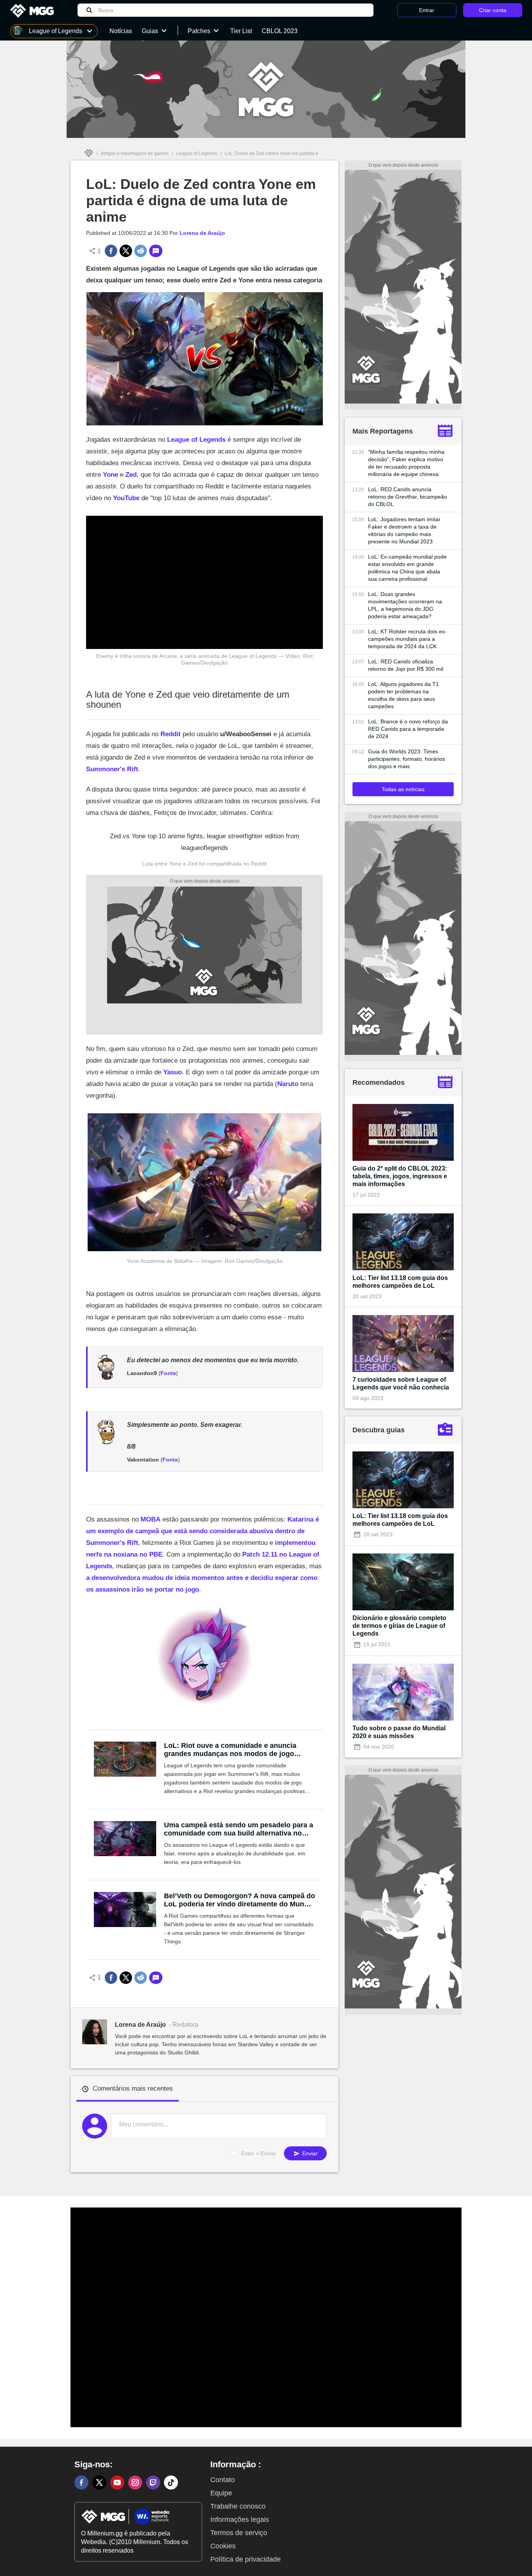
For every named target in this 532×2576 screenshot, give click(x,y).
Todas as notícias (403, 789)
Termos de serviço (239, 2533)
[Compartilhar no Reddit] (141, 251)
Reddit (171, 734)
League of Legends (197, 153)
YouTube (126, 498)
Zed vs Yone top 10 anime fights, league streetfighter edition (197, 836)
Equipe (221, 2493)
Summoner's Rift (112, 769)
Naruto (288, 1084)
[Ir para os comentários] (156, 251)
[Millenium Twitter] (99, 2483)
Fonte (168, 1373)
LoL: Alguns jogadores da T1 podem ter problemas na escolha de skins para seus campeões (403, 695)
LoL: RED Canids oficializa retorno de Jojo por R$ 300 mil (406, 665)
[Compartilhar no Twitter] (126, 251)
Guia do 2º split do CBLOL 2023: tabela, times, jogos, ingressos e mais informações (400, 1176)
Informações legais (240, 2520)
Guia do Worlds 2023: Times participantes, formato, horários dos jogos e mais (407, 759)
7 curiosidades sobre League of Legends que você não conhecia (401, 1383)
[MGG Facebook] (81, 2483)
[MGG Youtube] (117, 2483)
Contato (223, 2480)
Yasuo (173, 1072)
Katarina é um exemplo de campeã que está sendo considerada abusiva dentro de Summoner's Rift (203, 1531)
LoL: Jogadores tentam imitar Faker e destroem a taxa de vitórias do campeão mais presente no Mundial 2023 (404, 530)
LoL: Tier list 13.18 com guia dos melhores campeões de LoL (400, 1282)
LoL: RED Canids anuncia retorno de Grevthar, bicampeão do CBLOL (408, 497)
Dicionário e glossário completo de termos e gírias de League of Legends (399, 1626)
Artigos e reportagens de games (135, 153)
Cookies (223, 2546)
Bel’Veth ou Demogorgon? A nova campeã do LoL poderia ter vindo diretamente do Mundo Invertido (240, 1900)
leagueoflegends (205, 848)
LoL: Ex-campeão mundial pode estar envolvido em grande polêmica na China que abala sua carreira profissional (407, 568)
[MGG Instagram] (135, 2483)
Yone (110, 475)
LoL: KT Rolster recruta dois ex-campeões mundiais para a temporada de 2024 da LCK (407, 639)
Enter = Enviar (259, 2153)
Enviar (309, 2153)
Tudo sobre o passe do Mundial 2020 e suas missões (399, 1732)
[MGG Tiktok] (171, 2483)
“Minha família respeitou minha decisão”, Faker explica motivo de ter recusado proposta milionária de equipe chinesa (406, 463)
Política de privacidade (246, 2559)
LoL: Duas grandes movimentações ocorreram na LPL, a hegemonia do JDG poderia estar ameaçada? (405, 605)
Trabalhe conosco (238, 2506)
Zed (131, 475)
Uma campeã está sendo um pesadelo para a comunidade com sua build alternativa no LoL (239, 1829)
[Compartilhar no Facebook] (111, 251)
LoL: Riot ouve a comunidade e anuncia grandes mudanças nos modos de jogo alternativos (230, 1750)
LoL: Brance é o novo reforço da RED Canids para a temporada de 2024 (408, 729)
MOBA (151, 1519)
